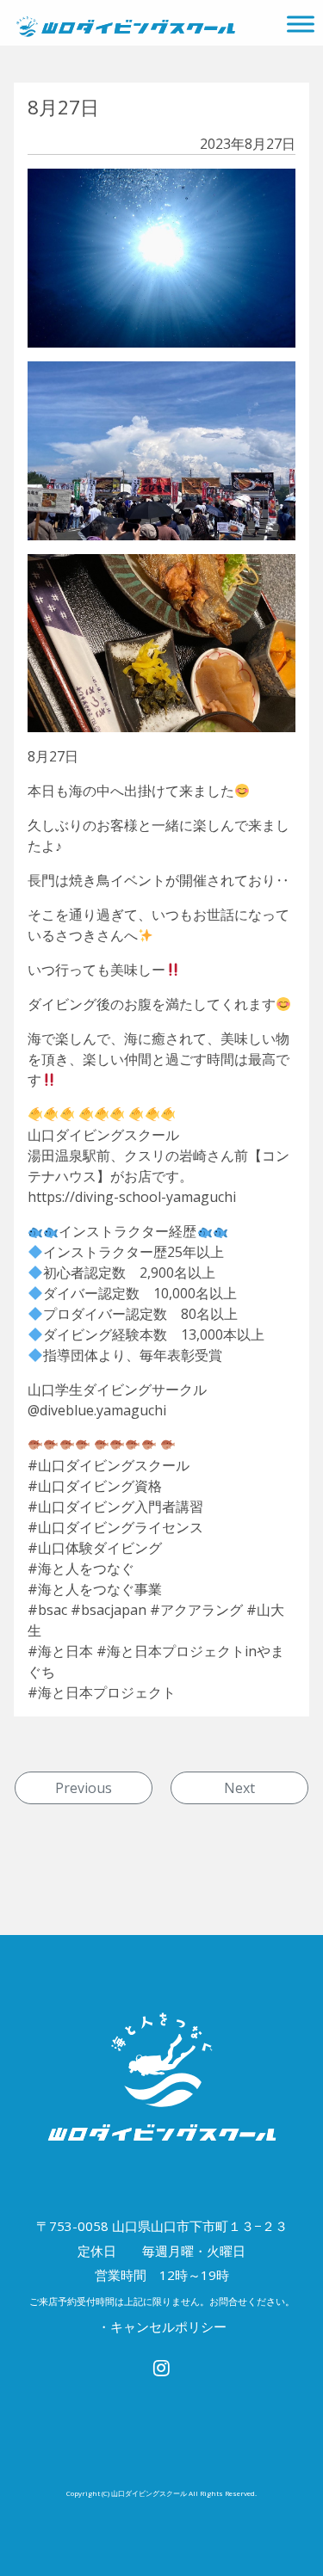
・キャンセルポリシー (162, 2326)
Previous (84, 1788)
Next (239, 1788)
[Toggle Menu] (301, 24)
